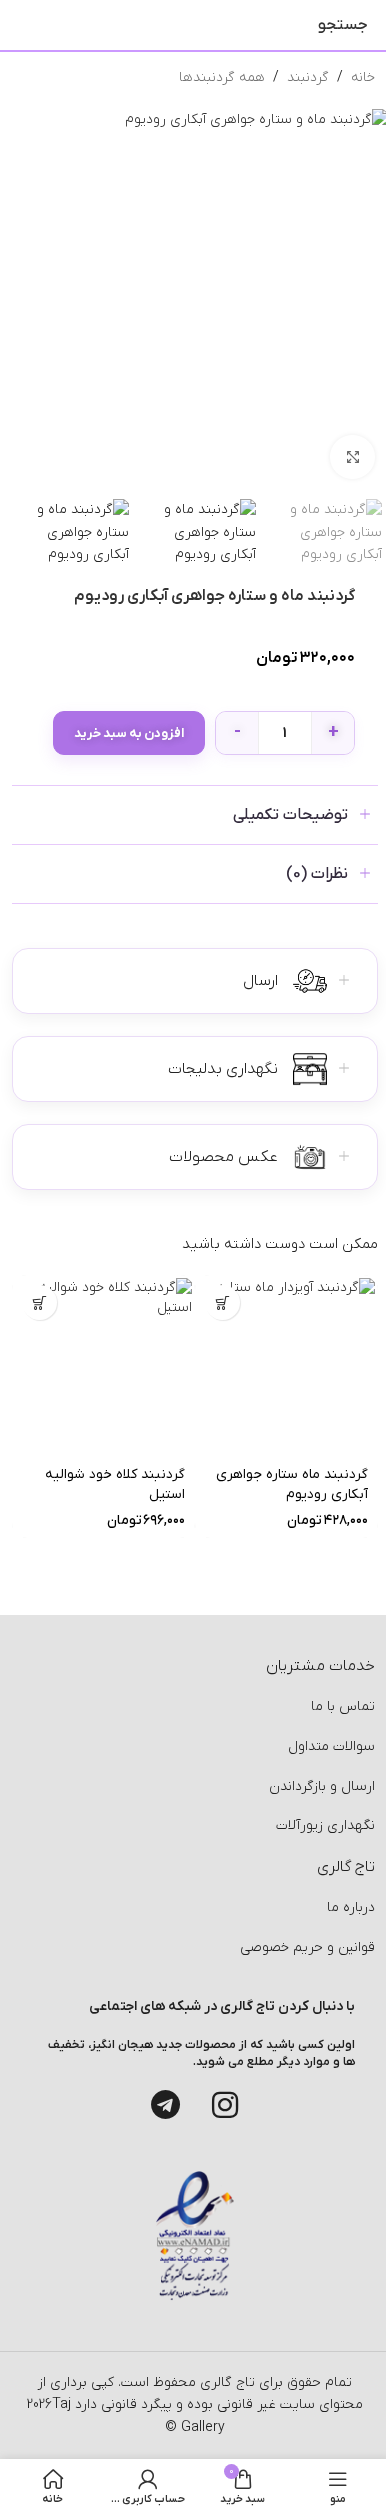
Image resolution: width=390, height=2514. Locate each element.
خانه (363, 77)
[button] (222, 1302)
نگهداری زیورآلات (325, 1825)
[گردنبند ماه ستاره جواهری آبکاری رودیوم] (286, 1366)
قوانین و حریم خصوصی (307, 1947)
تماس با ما (343, 1706)
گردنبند (308, 77)
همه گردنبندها (222, 77)
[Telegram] (165, 2105)
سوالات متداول (331, 1746)
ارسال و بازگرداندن (322, 1786)
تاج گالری (225, 2382)
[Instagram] (225, 2105)
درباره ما (351, 1907)
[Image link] (195, 2235)
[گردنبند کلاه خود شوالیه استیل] (103, 1366)
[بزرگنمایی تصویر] (352, 457)
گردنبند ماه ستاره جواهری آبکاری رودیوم (292, 1485)
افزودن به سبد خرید (129, 733)
